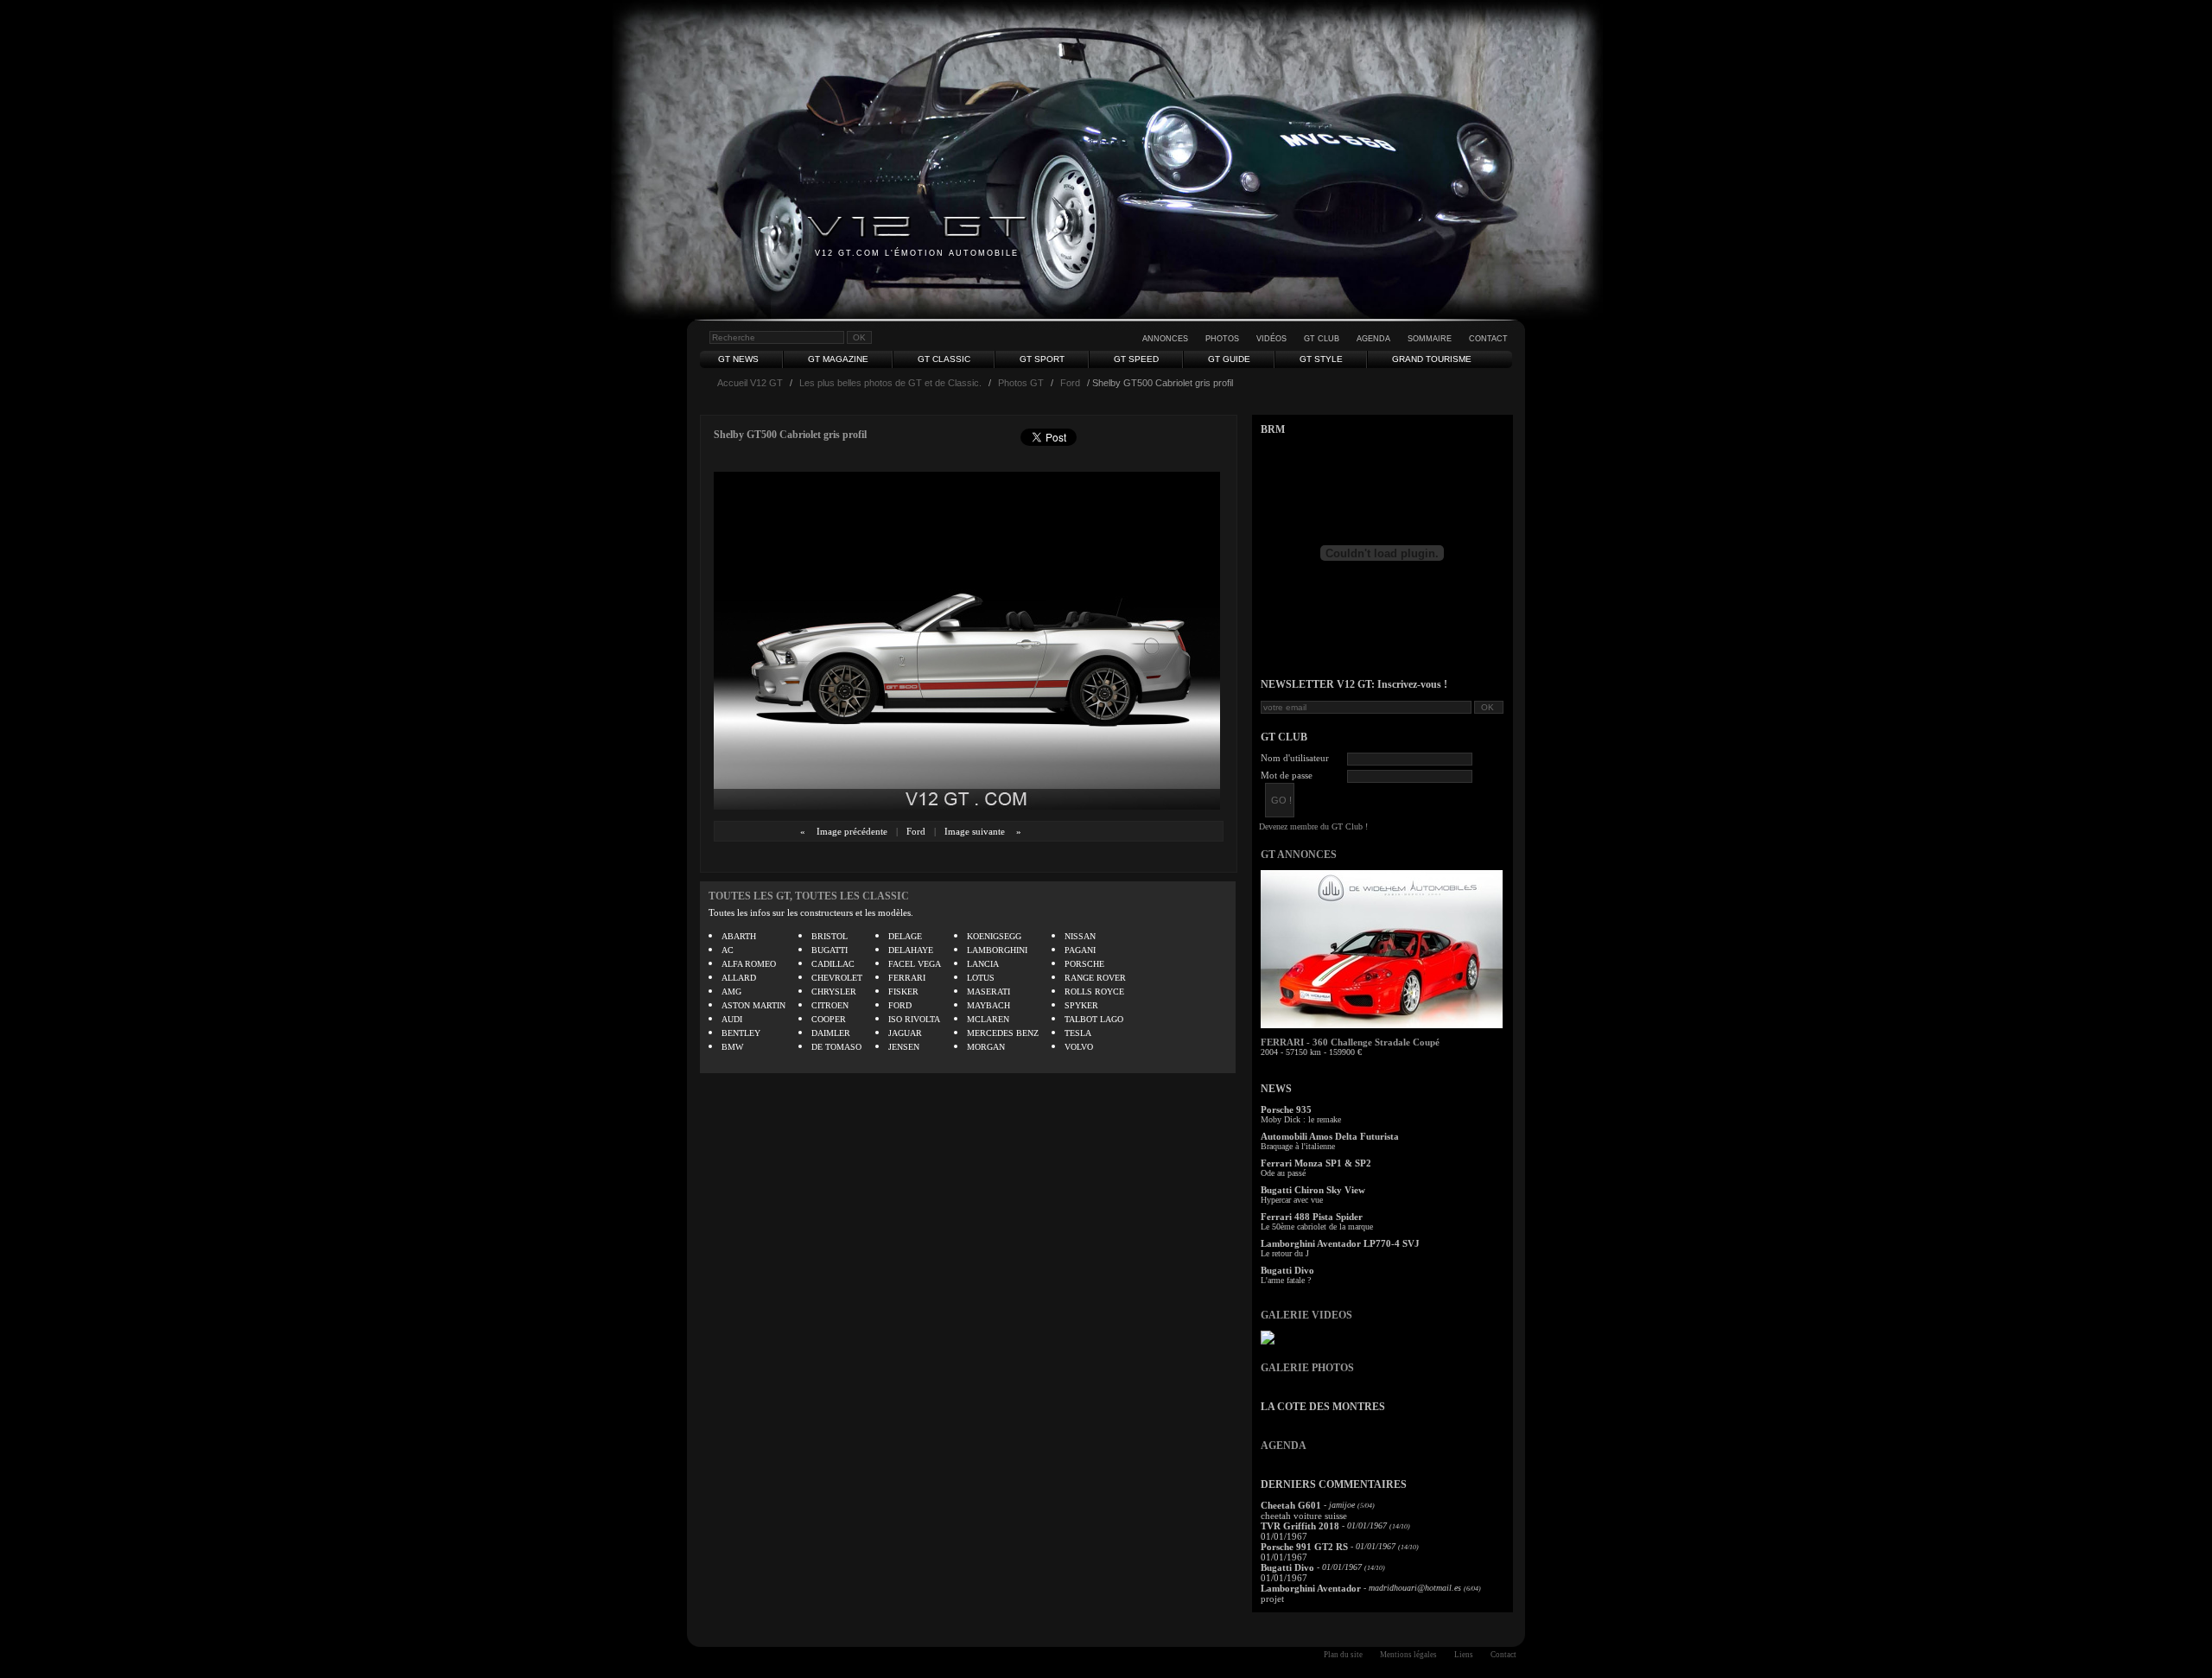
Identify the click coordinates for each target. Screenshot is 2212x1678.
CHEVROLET (837, 978)
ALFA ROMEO (749, 964)
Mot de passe (1287, 775)
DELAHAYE (911, 950)
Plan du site (1343, 1655)
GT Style (1321, 359)
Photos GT (1021, 383)
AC (728, 950)
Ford (1070, 383)
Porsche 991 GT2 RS (1304, 1547)
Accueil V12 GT (750, 383)
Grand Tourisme (1432, 359)
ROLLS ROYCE (1094, 992)
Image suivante (975, 831)
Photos (1222, 339)
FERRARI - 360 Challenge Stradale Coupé (1350, 1042)
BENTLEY (741, 1033)
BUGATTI (829, 950)
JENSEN (904, 1047)
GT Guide (1229, 359)
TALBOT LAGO (1094, 1019)
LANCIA (983, 964)
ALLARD (739, 978)
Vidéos (1271, 339)
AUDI (732, 1019)
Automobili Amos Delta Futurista (1330, 1136)
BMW (732, 1047)
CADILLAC (833, 964)
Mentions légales (1408, 1655)
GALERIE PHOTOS (1307, 1368)
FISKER (903, 992)
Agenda (1373, 339)
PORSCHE (1084, 964)
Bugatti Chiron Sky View (1313, 1190)
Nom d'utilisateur (1295, 758)
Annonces (1165, 339)
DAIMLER (831, 1033)
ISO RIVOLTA (914, 1019)
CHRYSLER (834, 992)
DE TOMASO (836, 1047)
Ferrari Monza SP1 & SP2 (1316, 1163)
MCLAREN (988, 1019)
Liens (1464, 1655)
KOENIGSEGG (994, 936)
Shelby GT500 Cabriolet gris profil (790, 435)
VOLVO (1079, 1047)
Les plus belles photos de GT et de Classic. (890, 383)
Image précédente (852, 831)
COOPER (829, 1019)
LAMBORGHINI (997, 950)
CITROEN (830, 1005)
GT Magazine (838, 359)
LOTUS (981, 978)
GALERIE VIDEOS (1306, 1315)
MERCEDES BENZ (1003, 1033)
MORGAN (986, 1047)
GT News (738, 359)
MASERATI (988, 992)
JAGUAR (905, 1033)
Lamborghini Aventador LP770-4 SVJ (1340, 1243)
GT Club (1322, 339)
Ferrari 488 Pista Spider (1312, 1217)
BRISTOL (829, 936)
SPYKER (1081, 1005)
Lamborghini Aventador (1311, 1588)
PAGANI (1080, 950)
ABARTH (739, 936)
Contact (1488, 339)
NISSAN (1080, 936)
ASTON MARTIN (753, 1005)
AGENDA (1284, 1446)
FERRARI (907, 978)
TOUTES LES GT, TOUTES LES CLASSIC (809, 896)
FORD (900, 1005)
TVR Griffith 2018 (1300, 1526)
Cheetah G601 (1291, 1505)
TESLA (1078, 1033)
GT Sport (1042, 359)
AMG (731, 992)
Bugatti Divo (1287, 1270)
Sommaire (1430, 339)
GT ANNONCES (1299, 855)
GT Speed (1136, 359)
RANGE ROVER (1095, 978)
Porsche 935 (1286, 1109)
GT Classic (944, 359)
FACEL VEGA (915, 964)
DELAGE (905, 936)
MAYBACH (988, 1005)
